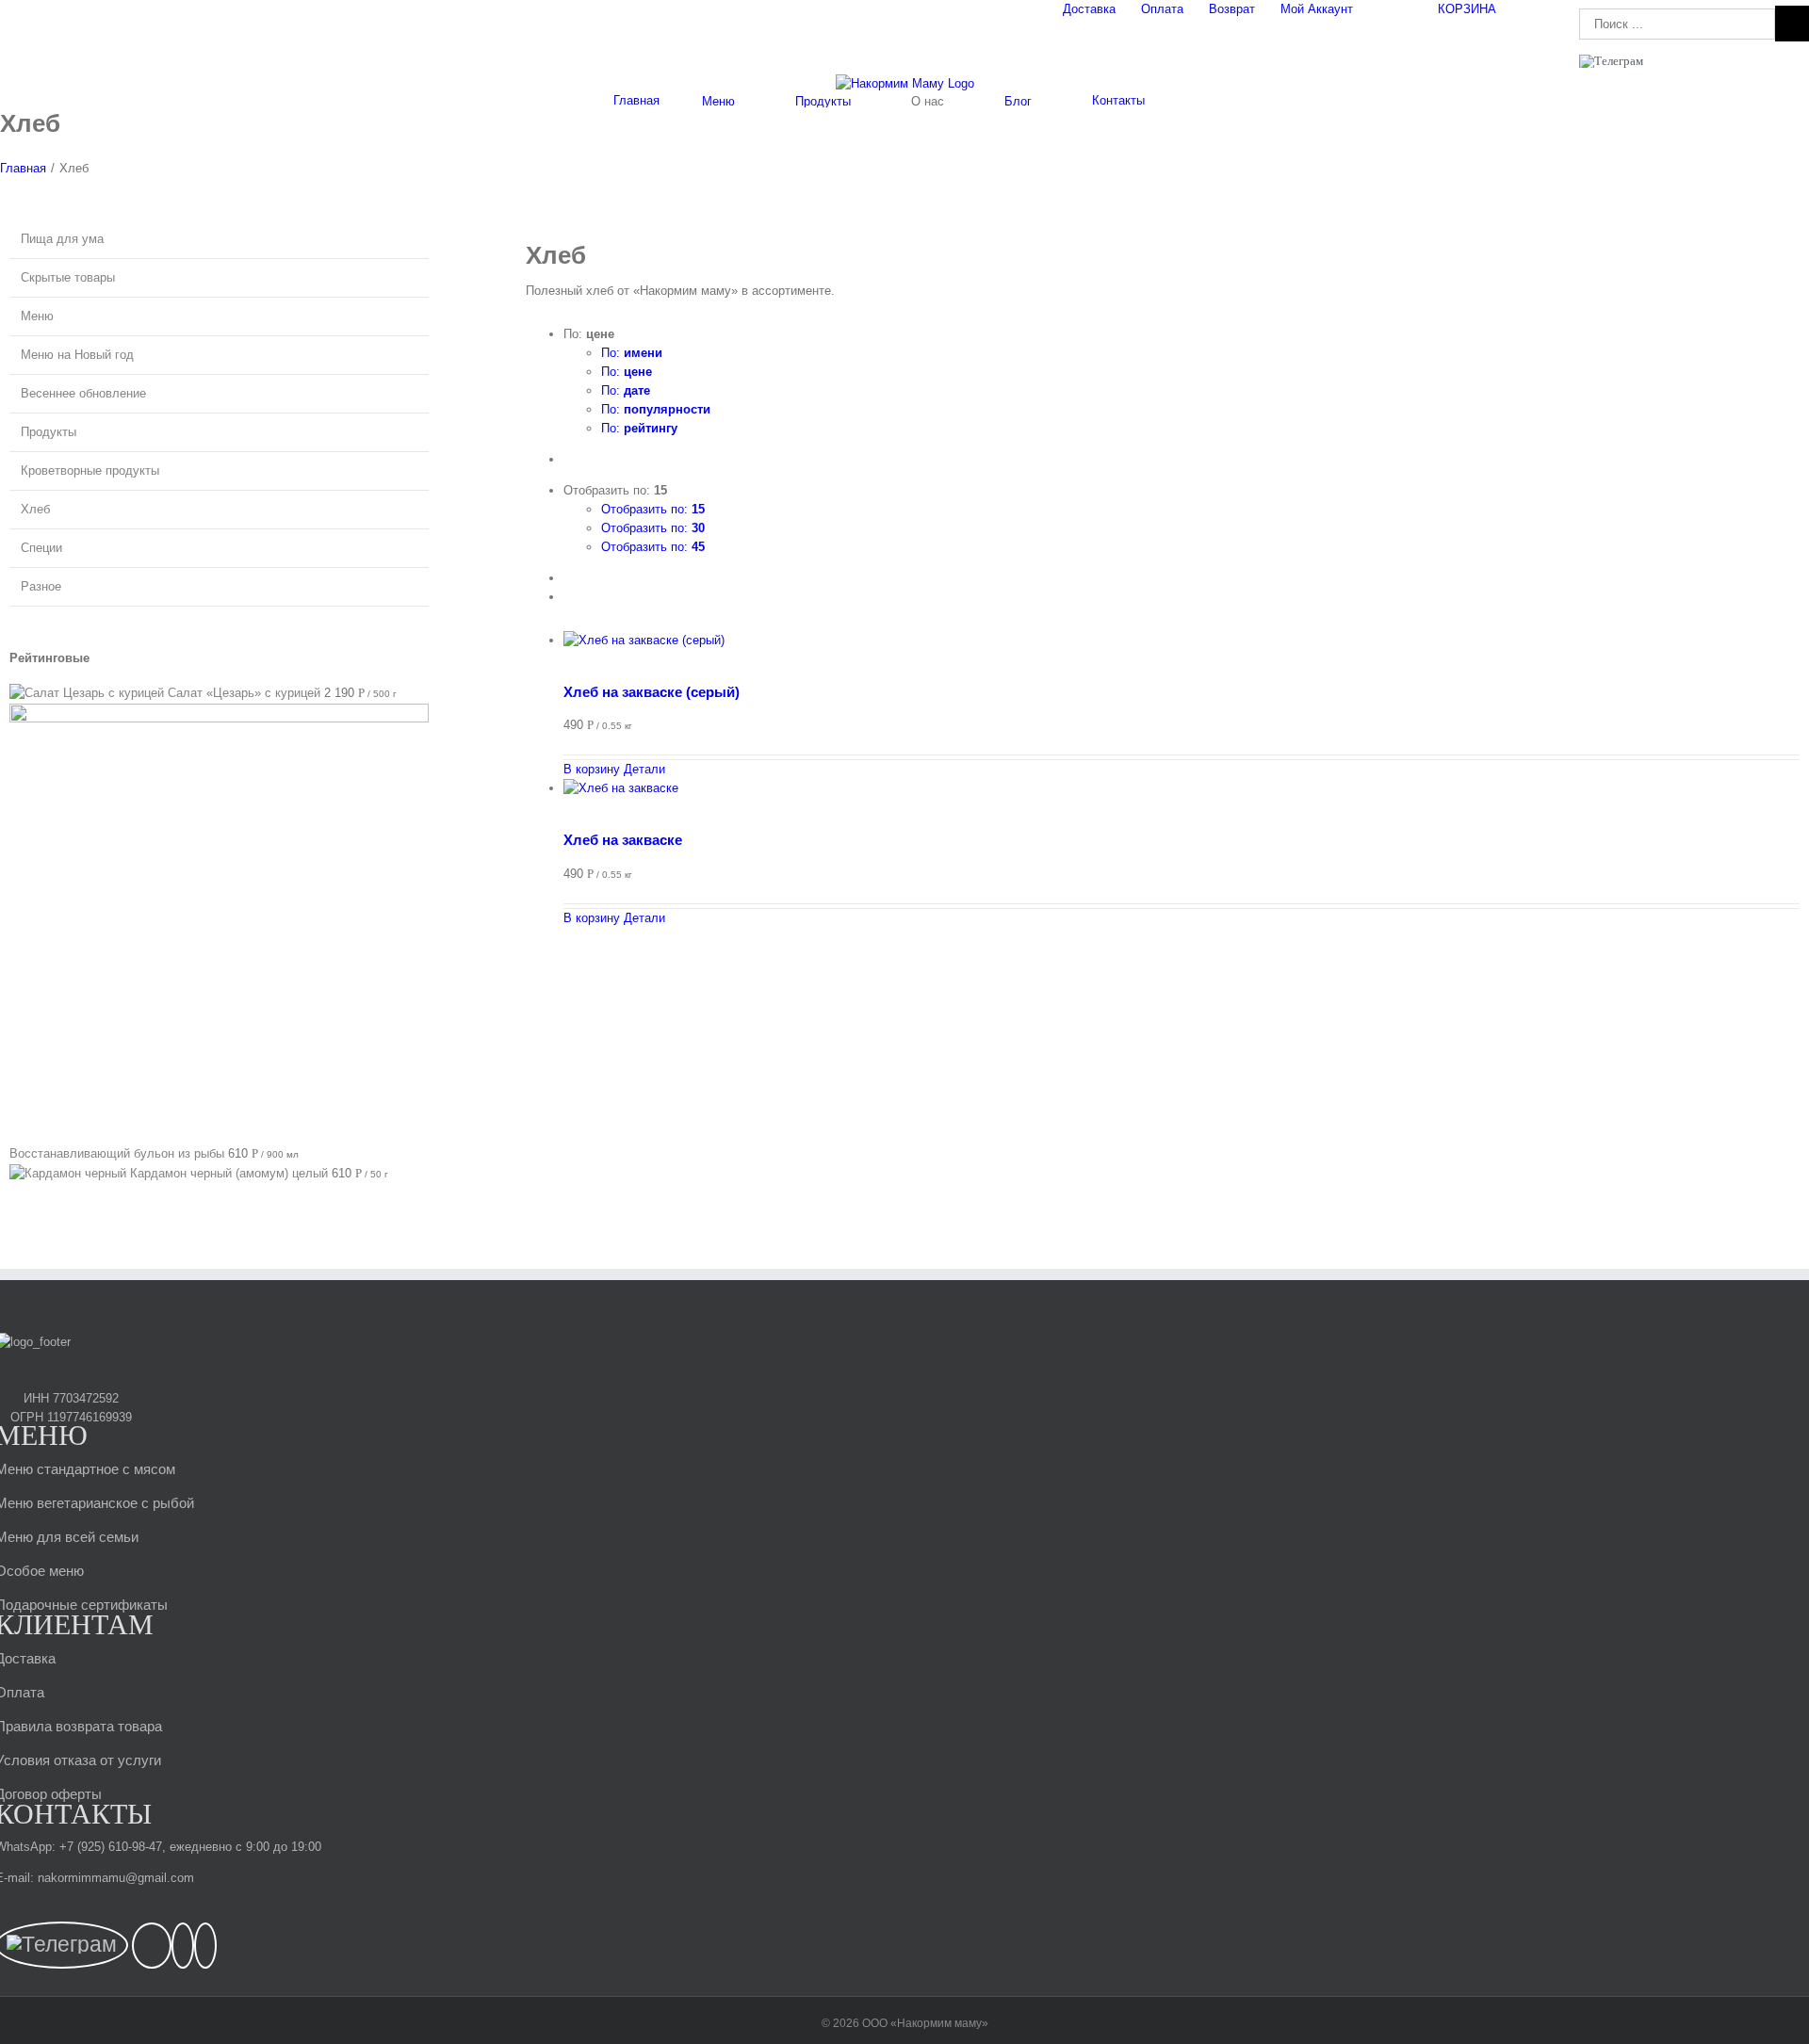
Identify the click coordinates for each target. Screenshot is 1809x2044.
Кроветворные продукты (90, 470)
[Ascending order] (568, 459)
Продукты (49, 432)
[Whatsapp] (183, 1946)
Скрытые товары (68, 277)
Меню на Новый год (77, 355)
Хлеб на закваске (623, 840)
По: (632, 353)
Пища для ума (62, 239)
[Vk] (152, 1946)
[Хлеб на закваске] (1182, 798)
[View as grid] (568, 578)
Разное (41, 586)
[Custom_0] (205, 1946)
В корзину (592, 769)
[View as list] (568, 597)
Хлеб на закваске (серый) (652, 692)
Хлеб (35, 509)
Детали (643, 769)
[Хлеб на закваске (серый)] (1182, 650)
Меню (37, 316)
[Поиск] (1192, 100)
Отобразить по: (653, 509)
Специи (41, 548)
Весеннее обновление (83, 393)
